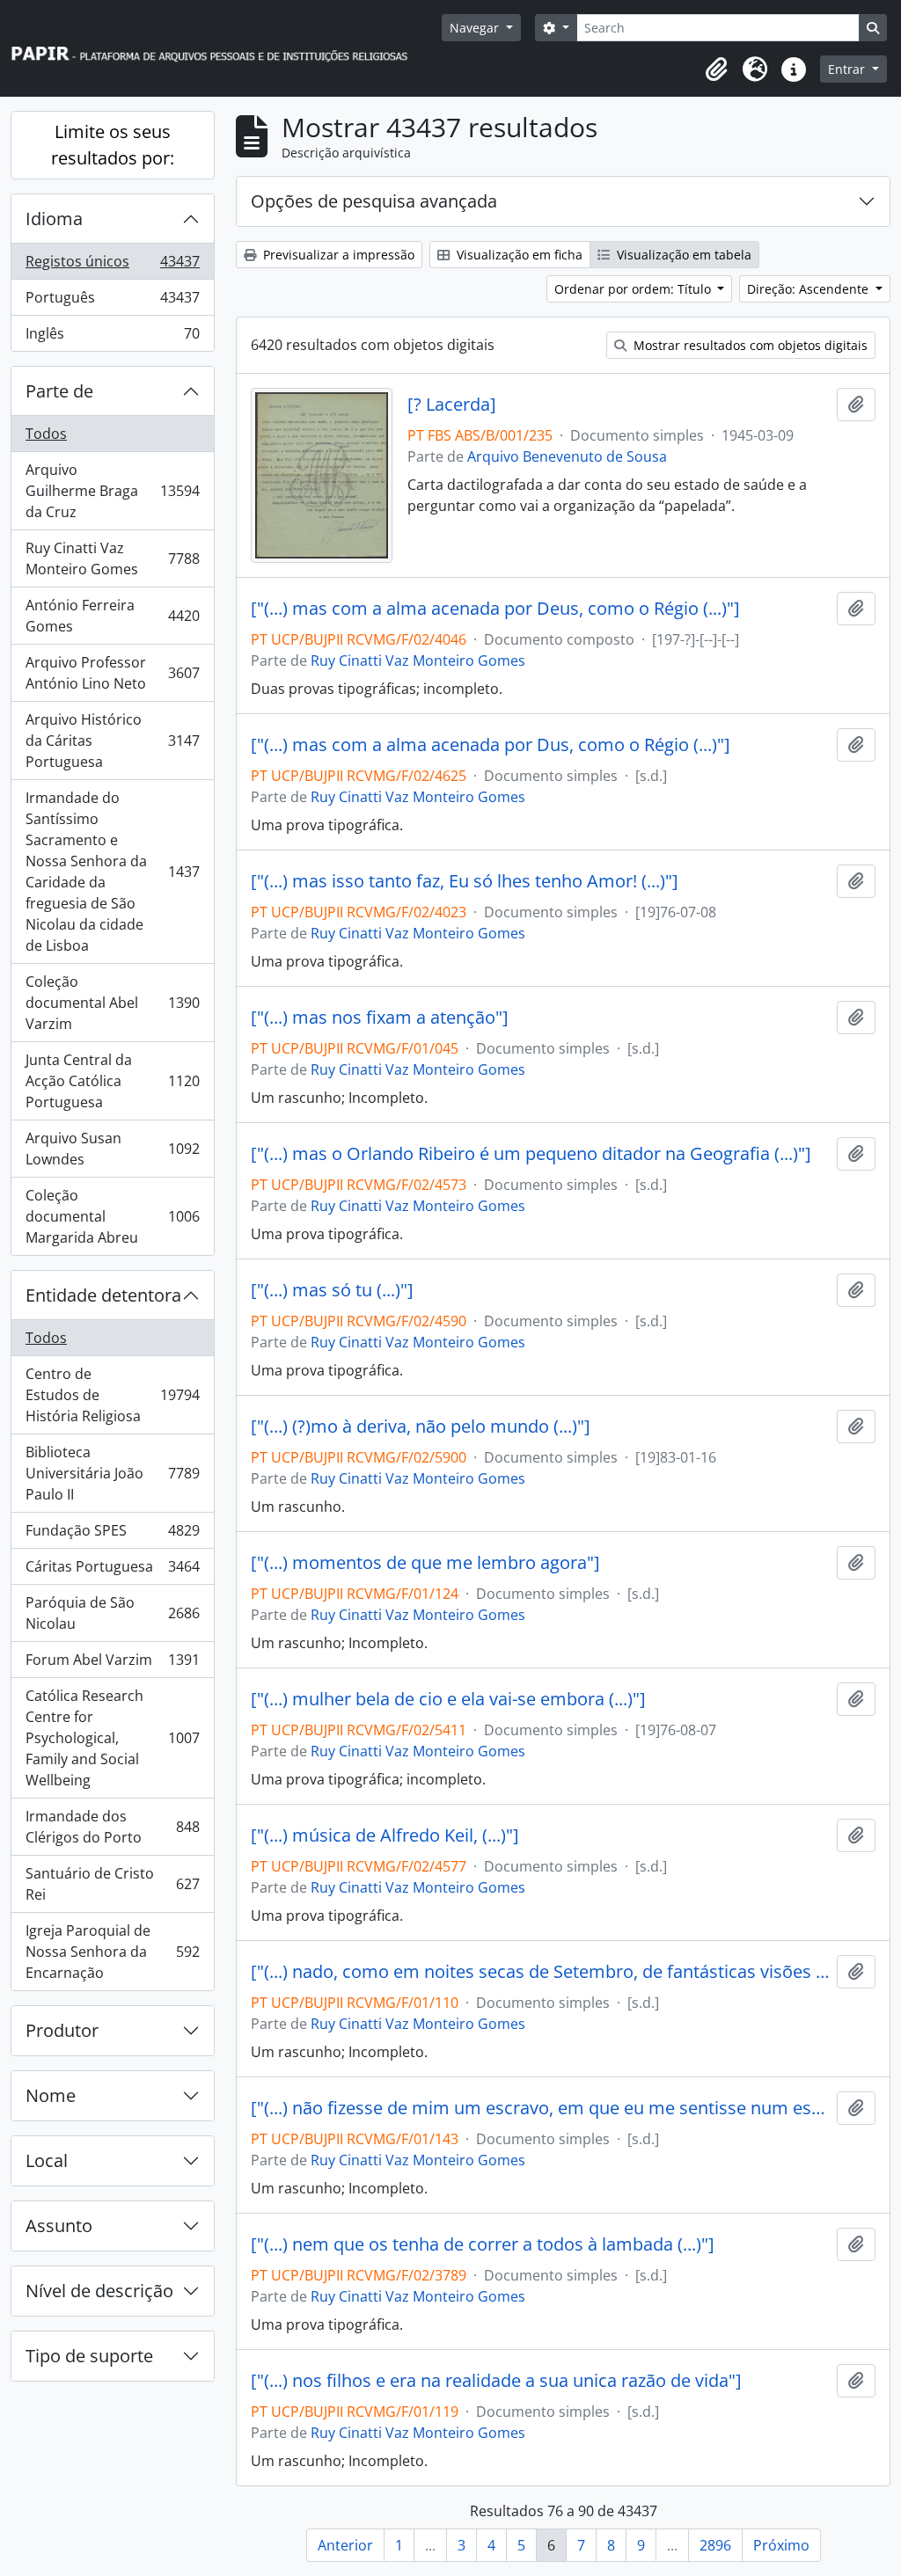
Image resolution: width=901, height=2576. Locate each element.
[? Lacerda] (452, 405)
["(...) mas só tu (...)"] (332, 1290)
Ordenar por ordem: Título (634, 289)
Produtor (62, 2030)
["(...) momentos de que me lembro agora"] (425, 1563)
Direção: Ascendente (809, 289)
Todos (46, 434)
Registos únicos (112, 266)
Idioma (54, 219)
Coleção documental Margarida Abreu (112, 1216)
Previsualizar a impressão (337, 255)
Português (112, 302)
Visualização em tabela (682, 255)
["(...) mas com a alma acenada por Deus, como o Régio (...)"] (495, 609)
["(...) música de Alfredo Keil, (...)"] (385, 1835)
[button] (716, 69)
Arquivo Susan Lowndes (112, 1149)
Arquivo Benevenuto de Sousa (567, 456)
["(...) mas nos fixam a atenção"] (380, 1018)
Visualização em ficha (518, 255)
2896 (715, 2545)
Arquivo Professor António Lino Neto (112, 673)
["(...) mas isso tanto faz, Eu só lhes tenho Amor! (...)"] (465, 881)
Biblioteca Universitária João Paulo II (112, 1473)
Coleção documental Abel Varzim (112, 1003)
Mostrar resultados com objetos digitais (749, 345)
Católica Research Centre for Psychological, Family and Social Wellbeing (112, 1738)
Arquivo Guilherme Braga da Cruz (112, 491)
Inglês (112, 337)
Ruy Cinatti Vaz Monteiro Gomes (112, 558)
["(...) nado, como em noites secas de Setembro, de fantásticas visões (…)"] (540, 1972)
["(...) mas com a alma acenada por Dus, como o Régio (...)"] (491, 745)
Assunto (59, 2226)
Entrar (848, 69)
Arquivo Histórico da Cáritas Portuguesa (112, 741)
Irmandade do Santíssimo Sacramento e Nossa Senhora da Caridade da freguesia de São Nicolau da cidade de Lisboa (112, 872)
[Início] (217, 49)
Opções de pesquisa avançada (374, 201)
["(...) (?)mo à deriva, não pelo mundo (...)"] (421, 1427)
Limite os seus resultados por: (113, 145)
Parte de (59, 391)
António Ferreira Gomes (112, 616)
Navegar (476, 28)
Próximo (781, 2545)
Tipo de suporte (89, 2356)
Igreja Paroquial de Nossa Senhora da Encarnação (112, 1952)
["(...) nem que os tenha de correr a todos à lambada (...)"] (483, 2244)
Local (47, 2160)
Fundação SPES (112, 1535)
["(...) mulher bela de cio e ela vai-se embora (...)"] (448, 1699)
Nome (51, 2095)
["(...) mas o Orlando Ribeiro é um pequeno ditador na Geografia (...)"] (531, 1154)
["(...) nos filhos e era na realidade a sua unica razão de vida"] (496, 2381)
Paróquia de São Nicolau (112, 1613)
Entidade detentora (103, 1295)
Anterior (345, 2545)
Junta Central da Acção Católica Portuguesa (112, 1081)
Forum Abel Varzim (112, 1664)
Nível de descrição (99, 2291)
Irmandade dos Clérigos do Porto (112, 1827)
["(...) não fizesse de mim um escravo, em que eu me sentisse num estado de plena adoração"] (540, 2108)
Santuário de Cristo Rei (112, 1884)
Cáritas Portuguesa (112, 1571)
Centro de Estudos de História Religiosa (112, 1395)
